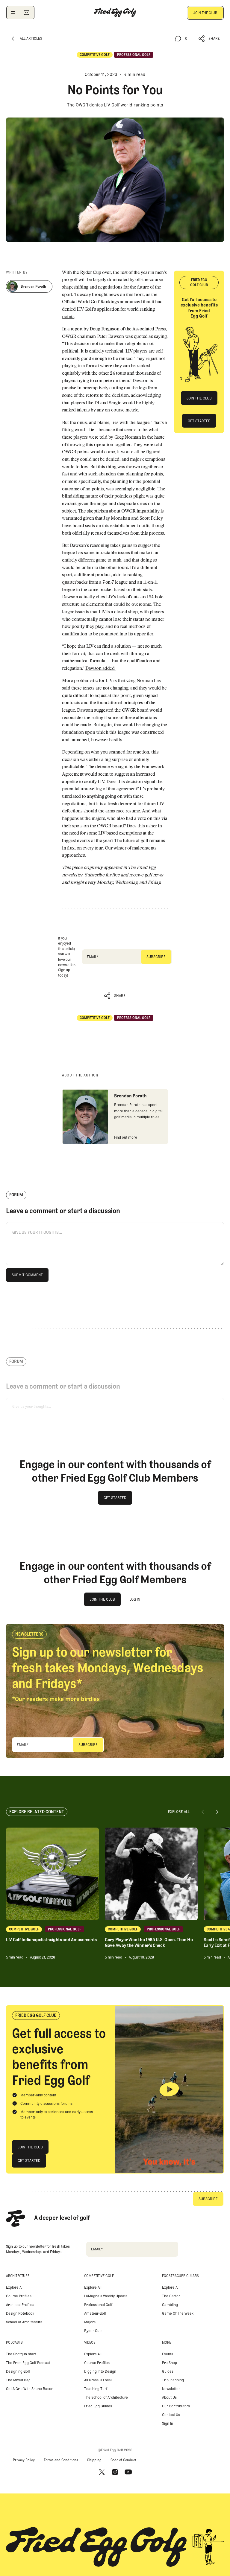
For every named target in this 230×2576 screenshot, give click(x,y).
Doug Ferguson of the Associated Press (128, 329)
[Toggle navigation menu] (13, 13)
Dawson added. (100, 669)
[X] (102, 2472)
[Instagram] (115, 2472)
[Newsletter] (26, 13)
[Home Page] (115, 13)
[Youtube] (128, 2472)
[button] (209, 39)
